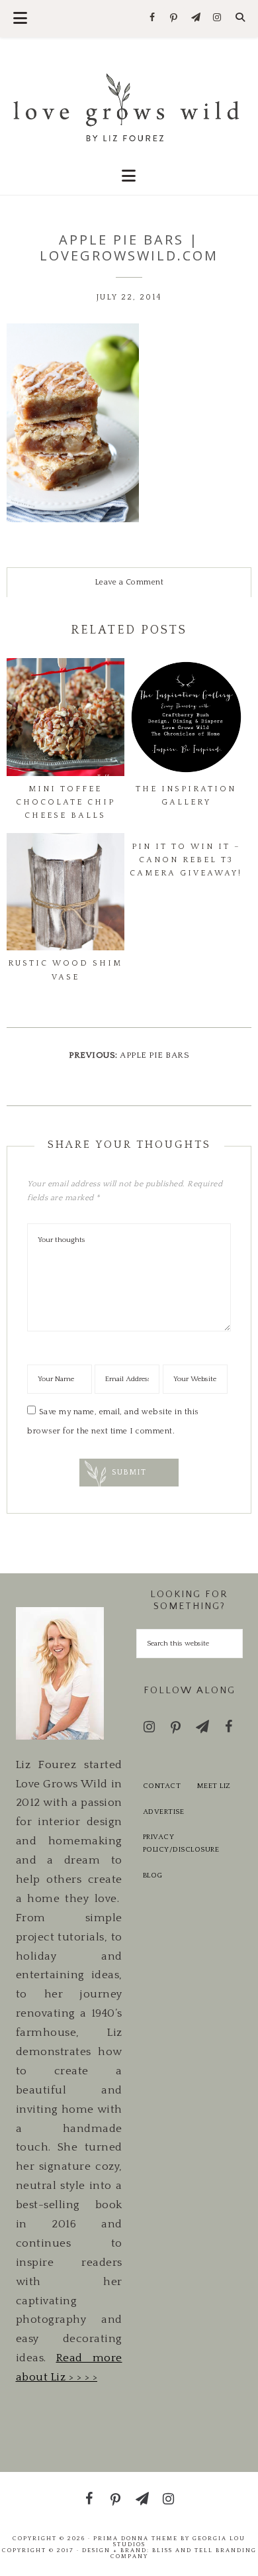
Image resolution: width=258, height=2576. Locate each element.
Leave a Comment (129, 582)
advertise (164, 1812)
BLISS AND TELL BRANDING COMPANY (184, 2553)
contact (162, 1786)
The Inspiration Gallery (186, 796)
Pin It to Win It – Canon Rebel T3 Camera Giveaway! (186, 860)
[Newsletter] (195, 18)
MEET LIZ (214, 1786)
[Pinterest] (174, 19)
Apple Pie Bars (154, 1055)
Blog (153, 1876)
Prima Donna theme (136, 2538)
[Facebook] (152, 18)
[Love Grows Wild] (129, 106)
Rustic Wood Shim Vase (65, 970)
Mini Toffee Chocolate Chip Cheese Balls (65, 802)
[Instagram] (217, 18)
